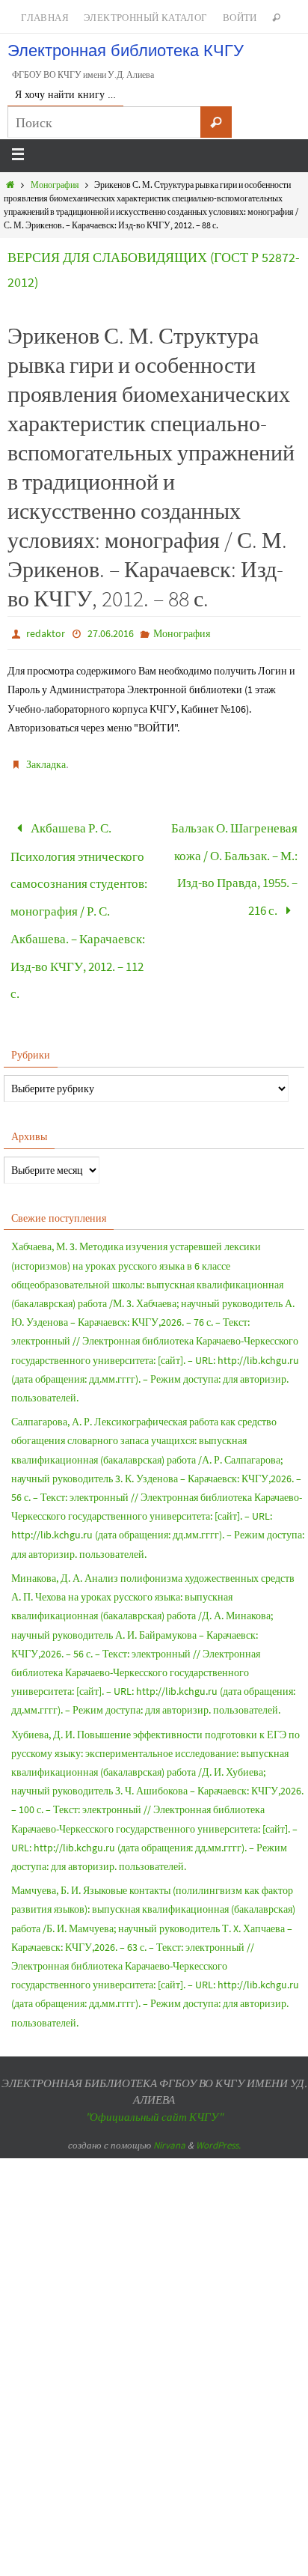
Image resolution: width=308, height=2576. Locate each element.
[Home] (10, 185)
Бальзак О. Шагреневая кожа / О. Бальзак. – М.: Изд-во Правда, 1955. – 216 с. (234, 860)
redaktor (46, 633)
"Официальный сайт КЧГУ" (154, 2085)
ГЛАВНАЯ (45, 18)
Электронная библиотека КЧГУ (126, 51)
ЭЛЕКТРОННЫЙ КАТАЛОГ (146, 18)
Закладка (46, 764)
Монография (55, 185)
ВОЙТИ (240, 18)
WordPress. (218, 2113)
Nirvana (169, 2113)
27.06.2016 (111, 633)
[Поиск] (216, 122)
